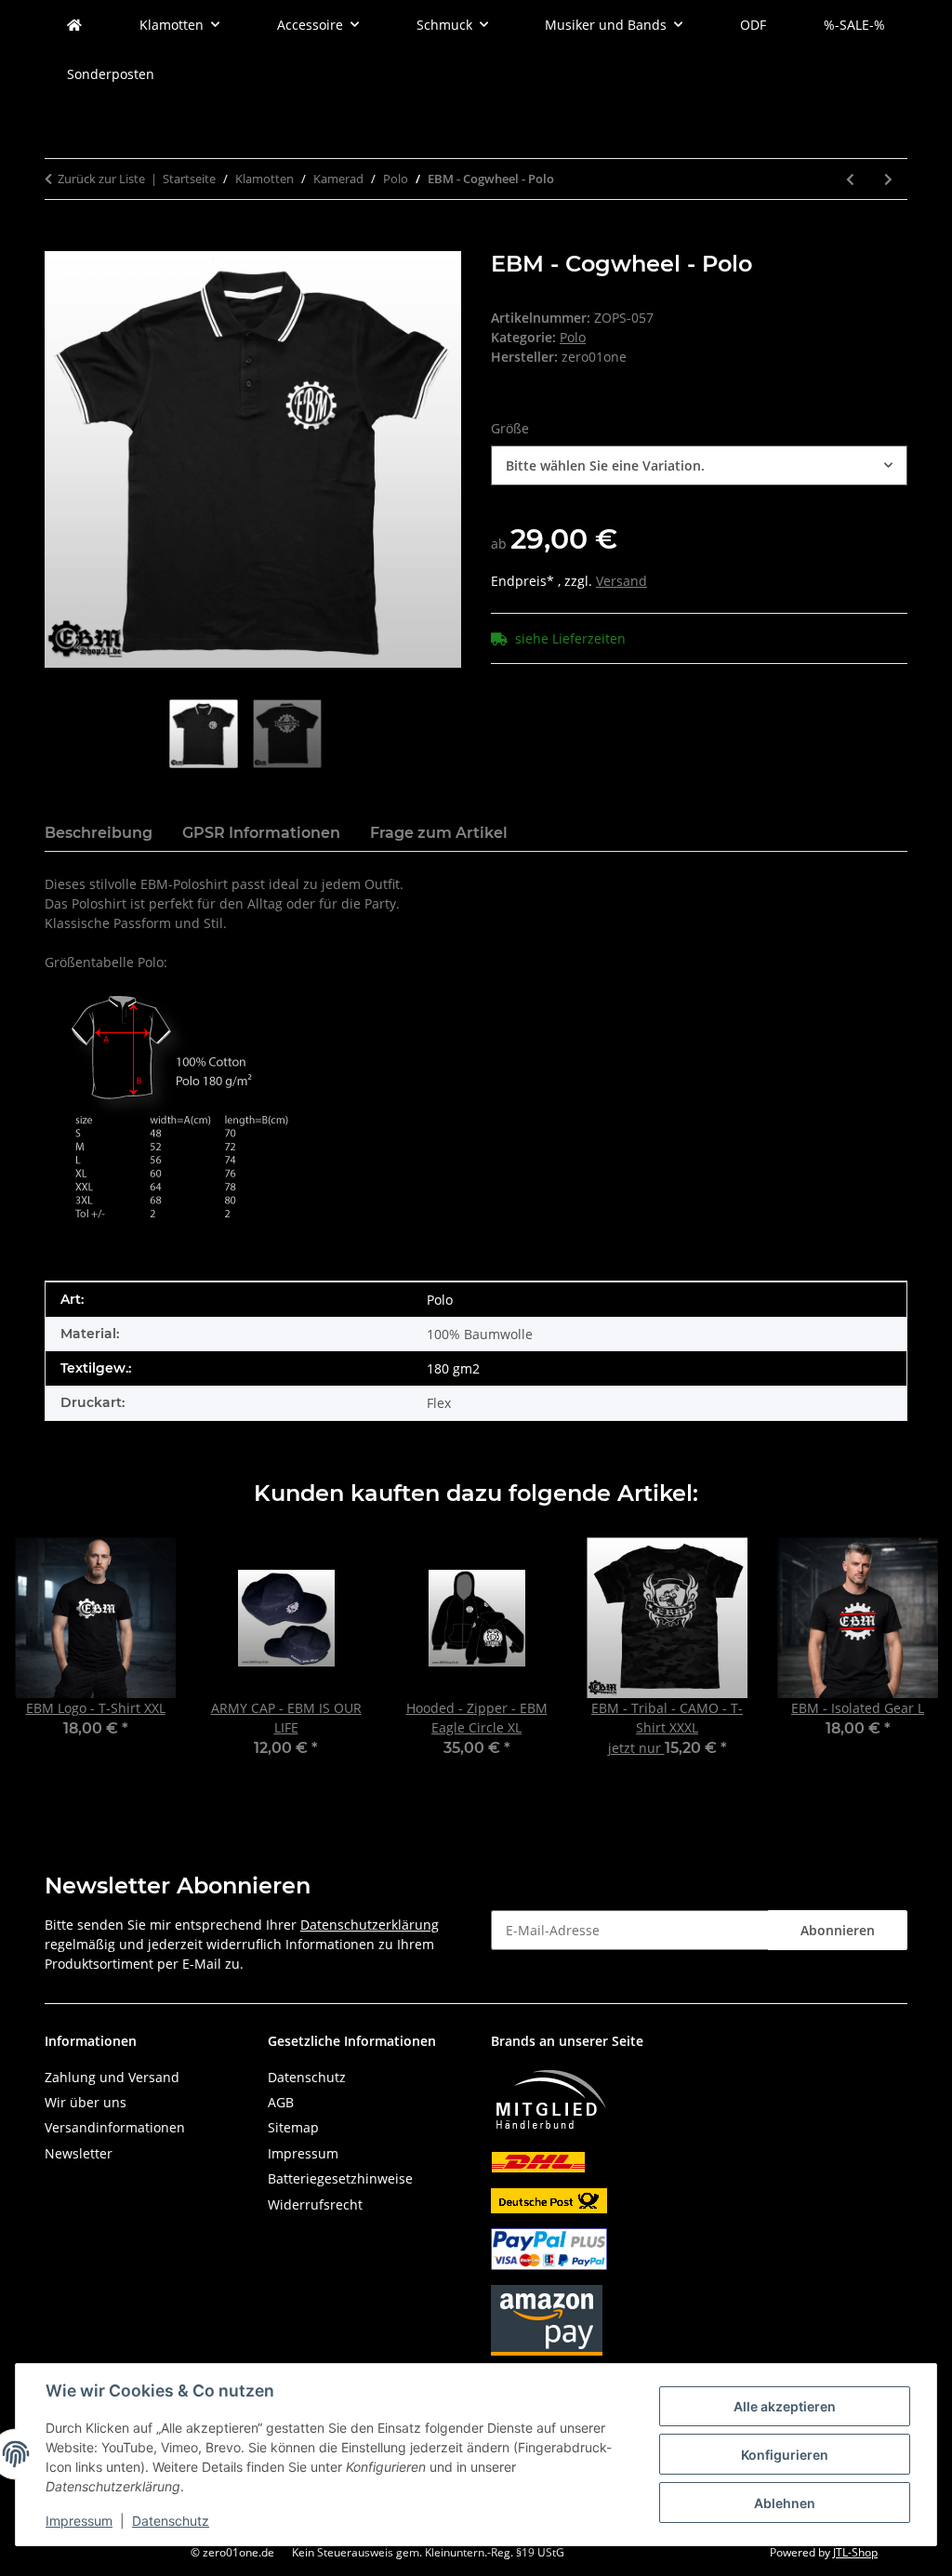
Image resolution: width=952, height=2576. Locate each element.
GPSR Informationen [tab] (261, 833)
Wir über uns (86, 2102)
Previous (46, 1660)
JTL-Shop (855, 2552)
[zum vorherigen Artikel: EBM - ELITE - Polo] (850, 179)
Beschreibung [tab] (99, 833)
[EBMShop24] (74, 25)
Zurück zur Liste (101, 179)
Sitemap (293, 2127)
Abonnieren (838, 1930)
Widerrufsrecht (315, 2204)
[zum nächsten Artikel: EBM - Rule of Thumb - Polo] (888, 179)
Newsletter (79, 2153)
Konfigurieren (785, 2455)
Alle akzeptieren (785, 2406)
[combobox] (699, 465)
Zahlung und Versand (112, 2077)
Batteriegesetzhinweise (340, 2178)
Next (907, 1660)
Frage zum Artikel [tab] (439, 833)
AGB (281, 2102)
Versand (621, 581)
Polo (573, 337)
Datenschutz (171, 2521)
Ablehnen (785, 2503)
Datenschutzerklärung (370, 1925)
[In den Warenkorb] (59, 241)
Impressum (79, 2521)
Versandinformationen (115, 2127)
